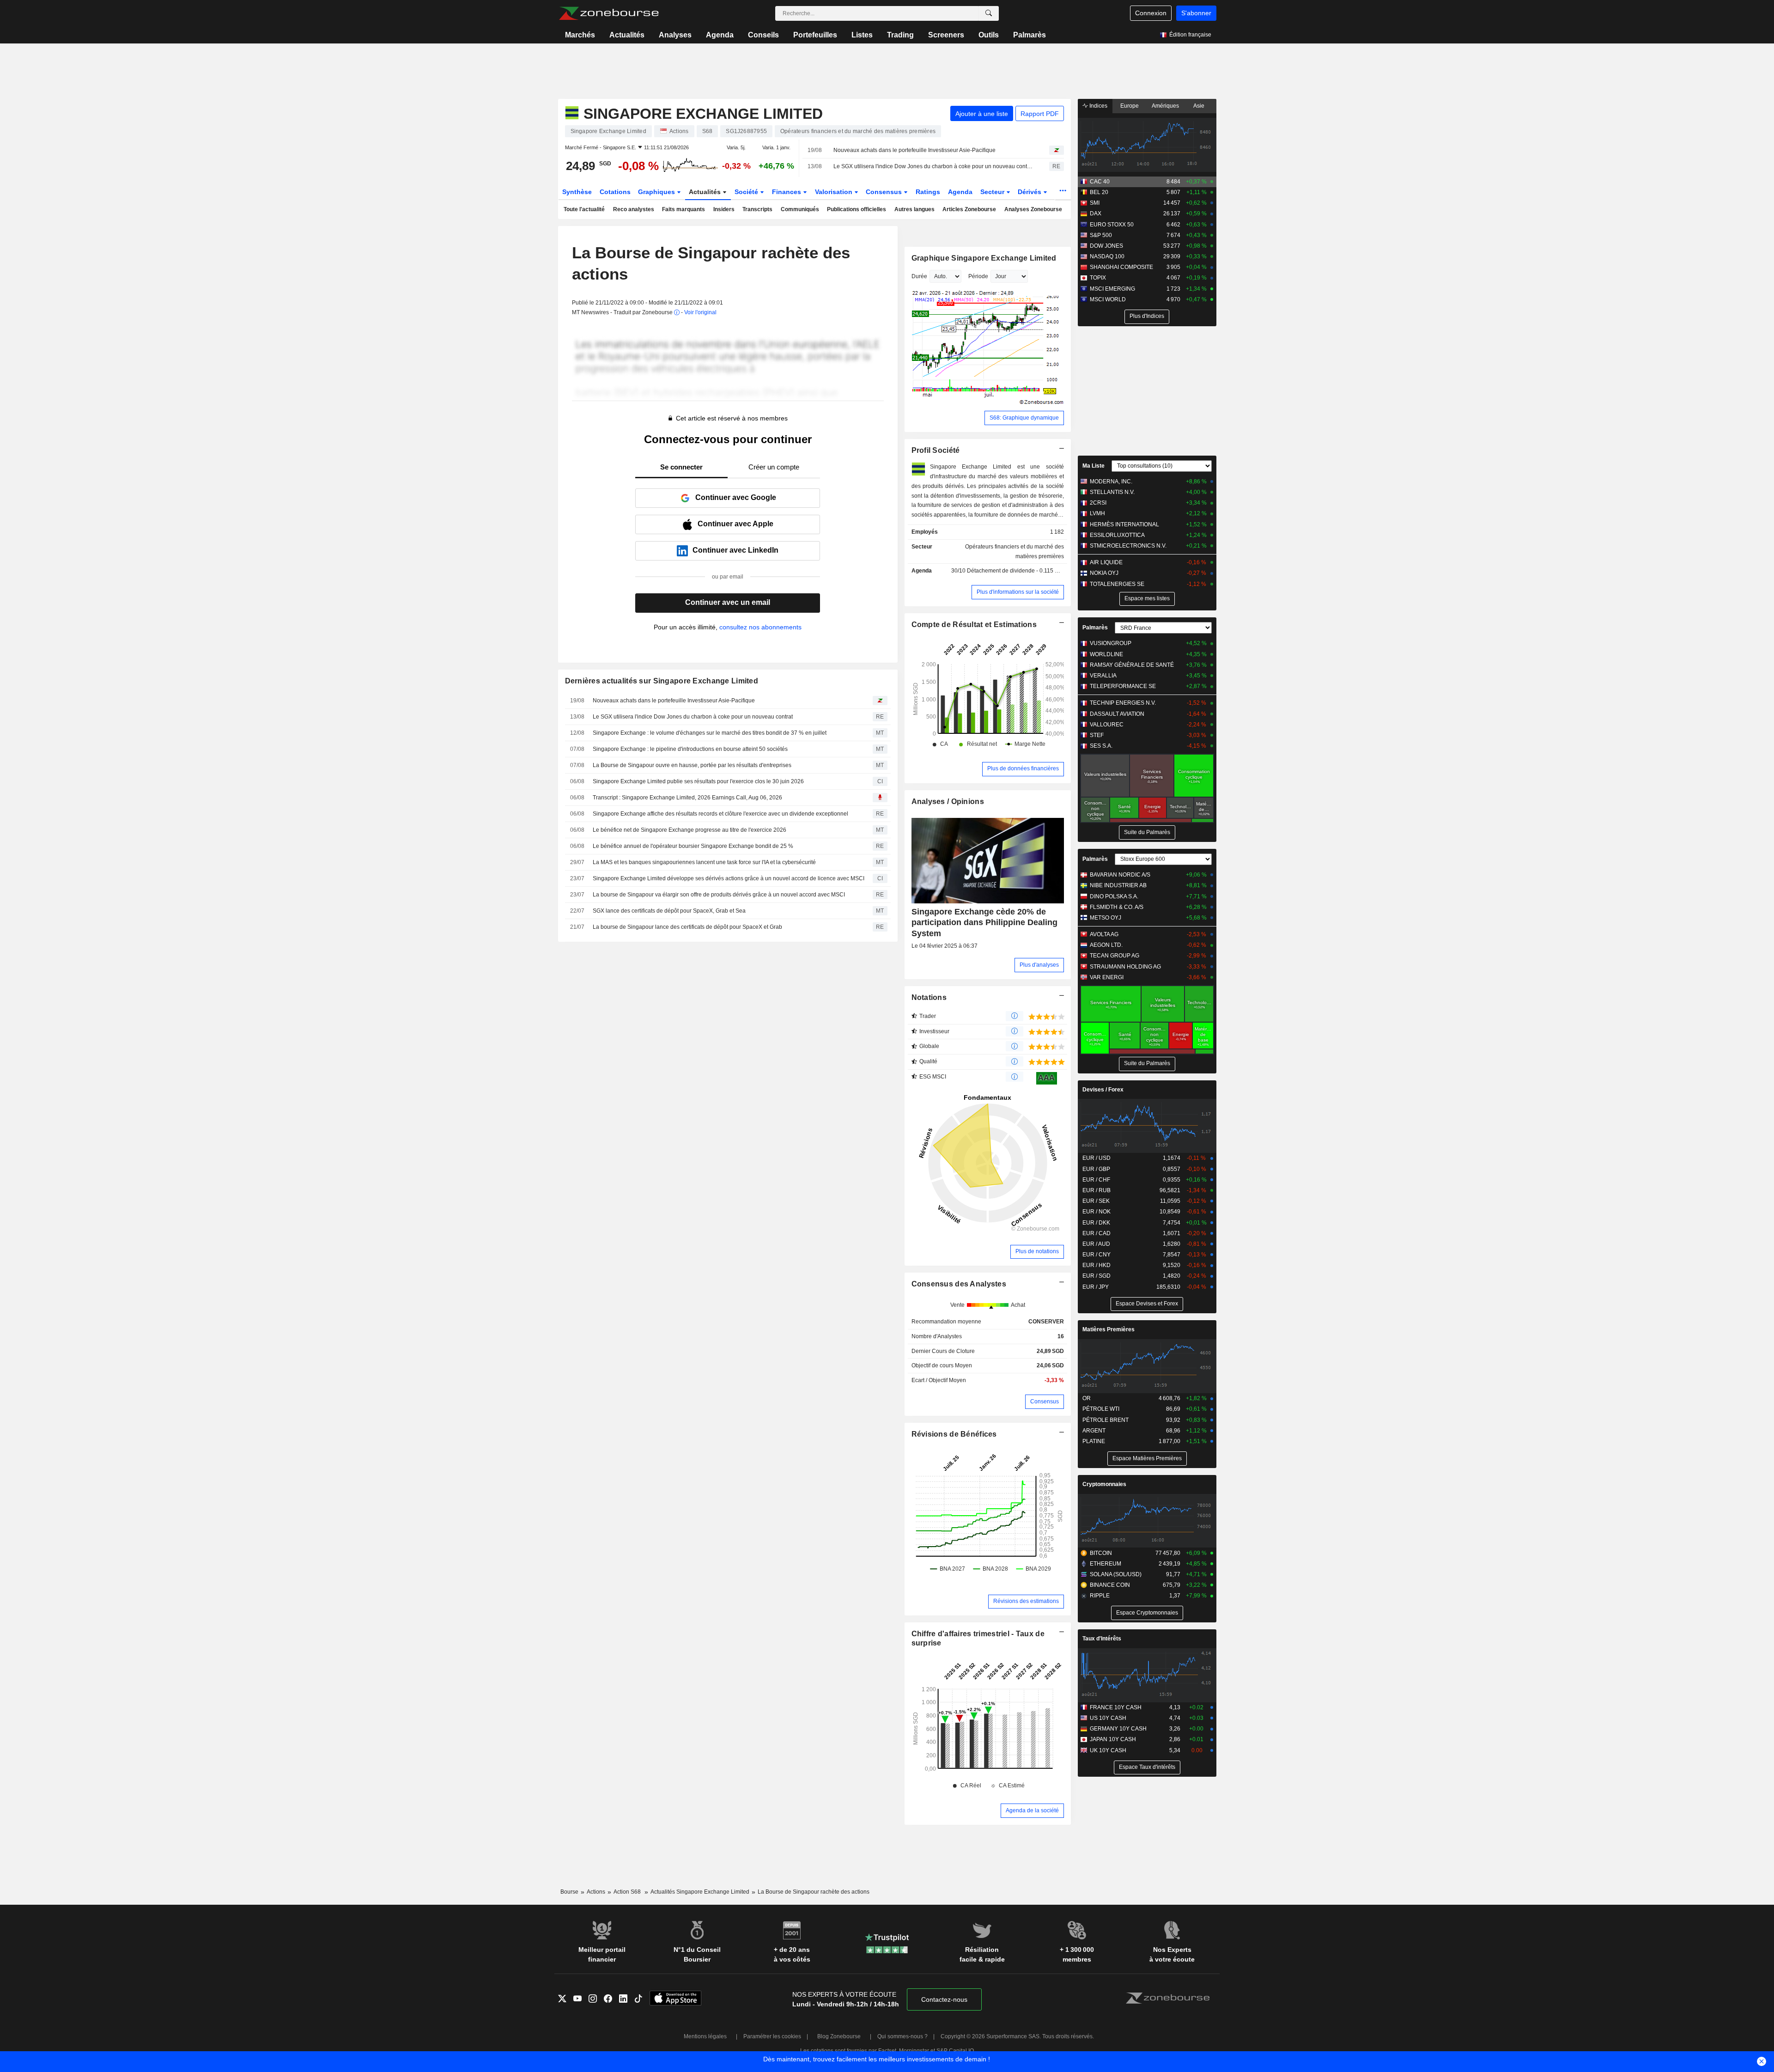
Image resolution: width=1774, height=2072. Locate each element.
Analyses (675, 35)
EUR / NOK (1097, 1212)
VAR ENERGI (1107, 977)
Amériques (1165, 106)
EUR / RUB (1097, 1190)
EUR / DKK (1096, 1223)
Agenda (720, 35)
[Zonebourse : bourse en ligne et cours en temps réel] (609, 13)
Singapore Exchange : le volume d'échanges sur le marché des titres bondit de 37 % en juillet (710, 733)
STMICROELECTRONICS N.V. (1128, 546)
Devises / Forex (1103, 1090)
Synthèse (577, 192)
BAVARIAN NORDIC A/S (1120, 875)
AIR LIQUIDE (1106, 562)
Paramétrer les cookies (772, 2036)
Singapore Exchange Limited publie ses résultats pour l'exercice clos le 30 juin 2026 (698, 781)
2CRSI (1098, 503)
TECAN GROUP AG (1115, 956)
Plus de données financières (1023, 768)
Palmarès (1030, 35)
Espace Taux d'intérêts (1147, 1767)
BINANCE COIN (1110, 1585)
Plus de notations (1037, 1251)
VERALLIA (1103, 676)
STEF (1097, 735)
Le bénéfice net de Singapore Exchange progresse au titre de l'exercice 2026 (690, 830)
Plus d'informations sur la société (1018, 592)
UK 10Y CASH (1108, 1750)
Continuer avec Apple (735, 524)
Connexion (1151, 13)
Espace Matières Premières (1147, 1458)
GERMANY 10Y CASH (1118, 1729)
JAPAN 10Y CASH (1113, 1739)
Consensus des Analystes (959, 1284)
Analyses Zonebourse (1033, 209)
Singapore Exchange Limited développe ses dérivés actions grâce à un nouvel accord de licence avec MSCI (729, 878)
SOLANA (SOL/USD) (1116, 1574)
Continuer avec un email (728, 602)
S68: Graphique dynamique (1024, 418)
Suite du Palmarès (1147, 832)
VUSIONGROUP (1111, 643)
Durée (919, 276)
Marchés (580, 35)
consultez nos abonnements (760, 627)
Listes (862, 35)
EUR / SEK (1096, 1201)
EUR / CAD (1097, 1233)
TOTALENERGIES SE (1117, 584)
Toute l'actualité (584, 209)
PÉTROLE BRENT (1106, 1420)
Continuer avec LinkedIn (735, 550)
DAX (1096, 213)
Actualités (627, 35)
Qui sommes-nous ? (902, 2036)
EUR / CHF (1096, 1180)
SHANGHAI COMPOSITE (1121, 267)
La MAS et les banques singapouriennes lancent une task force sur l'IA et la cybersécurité (704, 862)
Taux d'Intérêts (1102, 1639)
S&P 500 (1101, 235)
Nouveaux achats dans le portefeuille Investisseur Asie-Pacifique (914, 150)
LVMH (1097, 513)
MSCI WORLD (1108, 299)
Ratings (928, 192)
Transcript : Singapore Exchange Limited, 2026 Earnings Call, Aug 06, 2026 (687, 798)
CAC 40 (1100, 182)
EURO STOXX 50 (1112, 225)
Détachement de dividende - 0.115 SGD (1017, 571)
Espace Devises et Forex (1147, 1304)
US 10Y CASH (1108, 1718)
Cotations (615, 192)
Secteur (993, 192)
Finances (787, 192)
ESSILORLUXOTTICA (1117, 535)
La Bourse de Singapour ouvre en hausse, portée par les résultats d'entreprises (692, 765)
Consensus (885, 192)
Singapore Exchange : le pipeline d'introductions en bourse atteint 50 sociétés (690, 749)
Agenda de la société (1032, 1810)
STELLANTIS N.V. (1112, 492)
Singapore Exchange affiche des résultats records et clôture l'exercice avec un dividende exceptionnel (720, 814)
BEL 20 (1099, 192)
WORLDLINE (1106, 654)
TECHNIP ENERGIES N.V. (1123, 703)
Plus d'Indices (1147, 316)
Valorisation (835, 192)
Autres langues (914, 209)
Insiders (724, 209)
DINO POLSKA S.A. (1114, 896)
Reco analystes (634, 209)
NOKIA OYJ (1104, 573)
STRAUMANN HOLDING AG (1125, 967)
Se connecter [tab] (681, 467)
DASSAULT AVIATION (1117, 714)
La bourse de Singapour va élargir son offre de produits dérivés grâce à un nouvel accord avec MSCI (719, 895)
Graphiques (657, 192)
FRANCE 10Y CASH (1116, 1707)
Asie (1199, 106)
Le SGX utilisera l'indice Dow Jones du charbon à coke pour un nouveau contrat (933, 166)
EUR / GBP (1096, 1169)
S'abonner (1196, 13)
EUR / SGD (1097, 1276)
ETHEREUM (1106, 1564)
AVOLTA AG (1104, 934)
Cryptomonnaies (1104, 1484)
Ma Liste (1094, 466)
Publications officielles (857, 209)
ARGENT (1094, 1431)
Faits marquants (683, 209)
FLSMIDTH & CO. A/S (1117, 907)
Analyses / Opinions (948, 801)
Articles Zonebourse (969, 209)
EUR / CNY (1097, 1255)
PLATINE (1094, 1441)
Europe (1130, 106)
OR (1087, 1398)
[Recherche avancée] (989, 13)
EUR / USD (1097, 1158)
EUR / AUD (1096, 1244)
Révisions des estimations (1026, 1601)
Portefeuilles (815, 35)
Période (978, 276)
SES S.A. (1101, 746)
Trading (900, 35)
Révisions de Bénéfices (954, 1434)
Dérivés (1030, 192)
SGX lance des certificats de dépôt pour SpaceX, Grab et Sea (669, 911)
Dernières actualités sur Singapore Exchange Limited (662, 681)
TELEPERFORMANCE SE (1123, 686)
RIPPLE (1100, 1596)
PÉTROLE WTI (1101, 1409)
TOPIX (1098, 278)
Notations (929, 997)
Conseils (763, 35)
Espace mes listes (1147, 598)
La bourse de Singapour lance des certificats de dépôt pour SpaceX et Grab (687, 927)
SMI (1095, 203)
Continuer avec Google (736, 497)
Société (747, 192)
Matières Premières (1109, 1329)
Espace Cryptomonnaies (1147, 1613)
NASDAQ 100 (1107, 256)
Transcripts (757, 209)
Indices (1098, 106)
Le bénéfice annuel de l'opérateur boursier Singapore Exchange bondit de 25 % (693, 846)
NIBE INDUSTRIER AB (1118, 885)
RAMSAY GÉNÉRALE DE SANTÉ (1132, 665)
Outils (989, 35)
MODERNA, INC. (1111, 481)
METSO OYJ (1106, 918)
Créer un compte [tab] (774, 467)
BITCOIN (1101, 1553)
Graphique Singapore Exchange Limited (984, 258)
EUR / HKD (1097, 1265)
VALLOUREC (1107, 725)
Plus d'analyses (1039, 965)
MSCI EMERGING (1112, 289)
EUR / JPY (1096, 1287)
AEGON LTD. (1106, 945)
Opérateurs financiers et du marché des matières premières (1015, 552)
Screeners (946, 35)
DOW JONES (1106, 246)
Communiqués (800, 209)
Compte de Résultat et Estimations (974, 625)
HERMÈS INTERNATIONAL (1124, 524)
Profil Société (936, 450)
